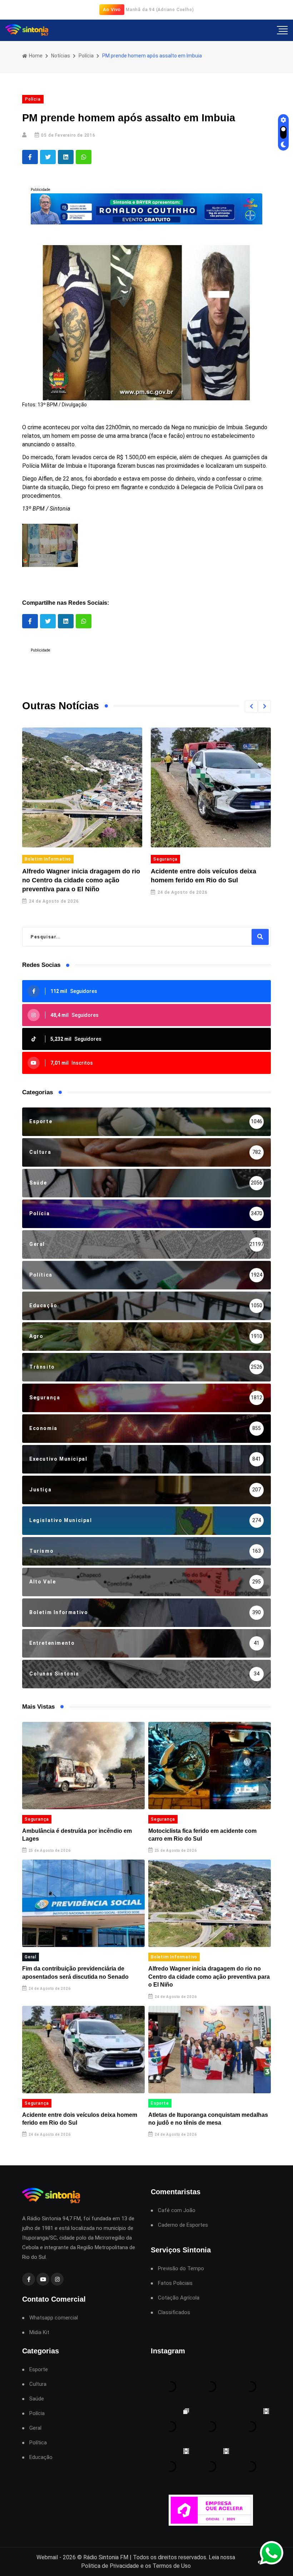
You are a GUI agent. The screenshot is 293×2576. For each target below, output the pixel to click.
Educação (41, 2457)
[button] (251, 706)
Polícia (86, 56)
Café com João (177, 2210)
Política (38, 2443)
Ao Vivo (112, 9)
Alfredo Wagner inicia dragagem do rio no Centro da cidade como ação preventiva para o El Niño (72, 880)
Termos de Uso (172, 2566)
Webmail (47, 2557)
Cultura (38, 2384)
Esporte (160, 2103)
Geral (31, 1957)
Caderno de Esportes (183, 2225)
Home (35, 56)
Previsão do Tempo (181, 2269)
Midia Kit (39, 2332)
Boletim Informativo (39, 859)
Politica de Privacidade (110, 2566)
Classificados (174, 2313)
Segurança (156, 859)
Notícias (61, 56)
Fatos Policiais (175, 2283)
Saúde (37, 2399)
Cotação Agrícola (179, 2298)
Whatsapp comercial (54, 2318)
